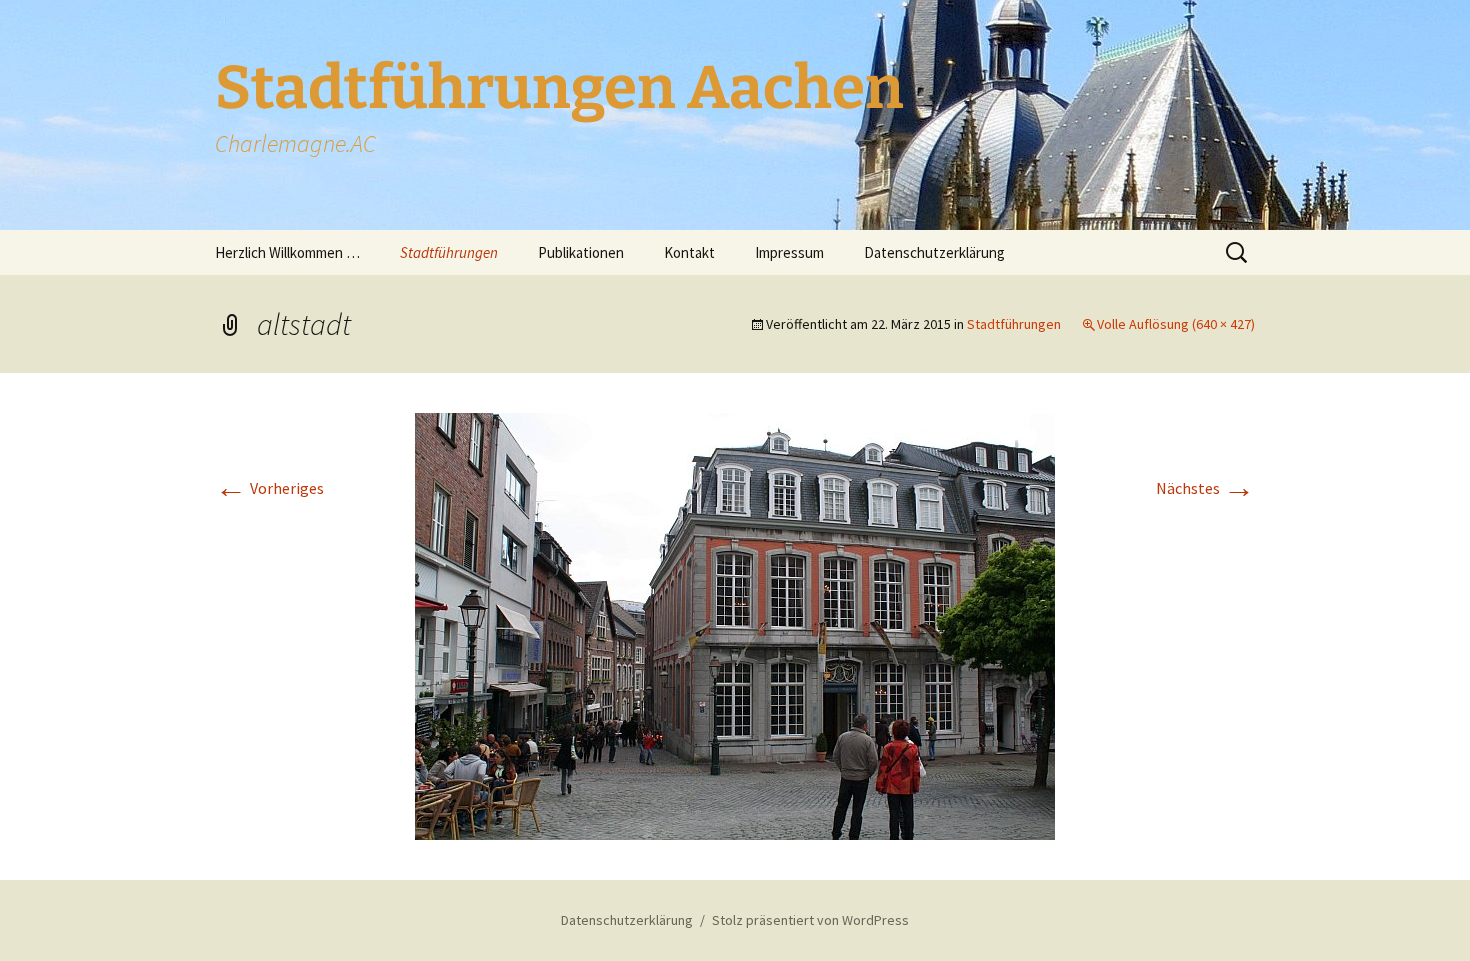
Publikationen (581, 252)
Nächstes (1205, 488)
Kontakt (689, 252)
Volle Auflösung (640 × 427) (1176, 324)
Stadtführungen (449, 252)
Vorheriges (269, 488)
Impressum (789, 252)
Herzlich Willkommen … (287, 252)
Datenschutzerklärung (934, 252)
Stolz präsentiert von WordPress (810, 920)
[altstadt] (735, 624)
